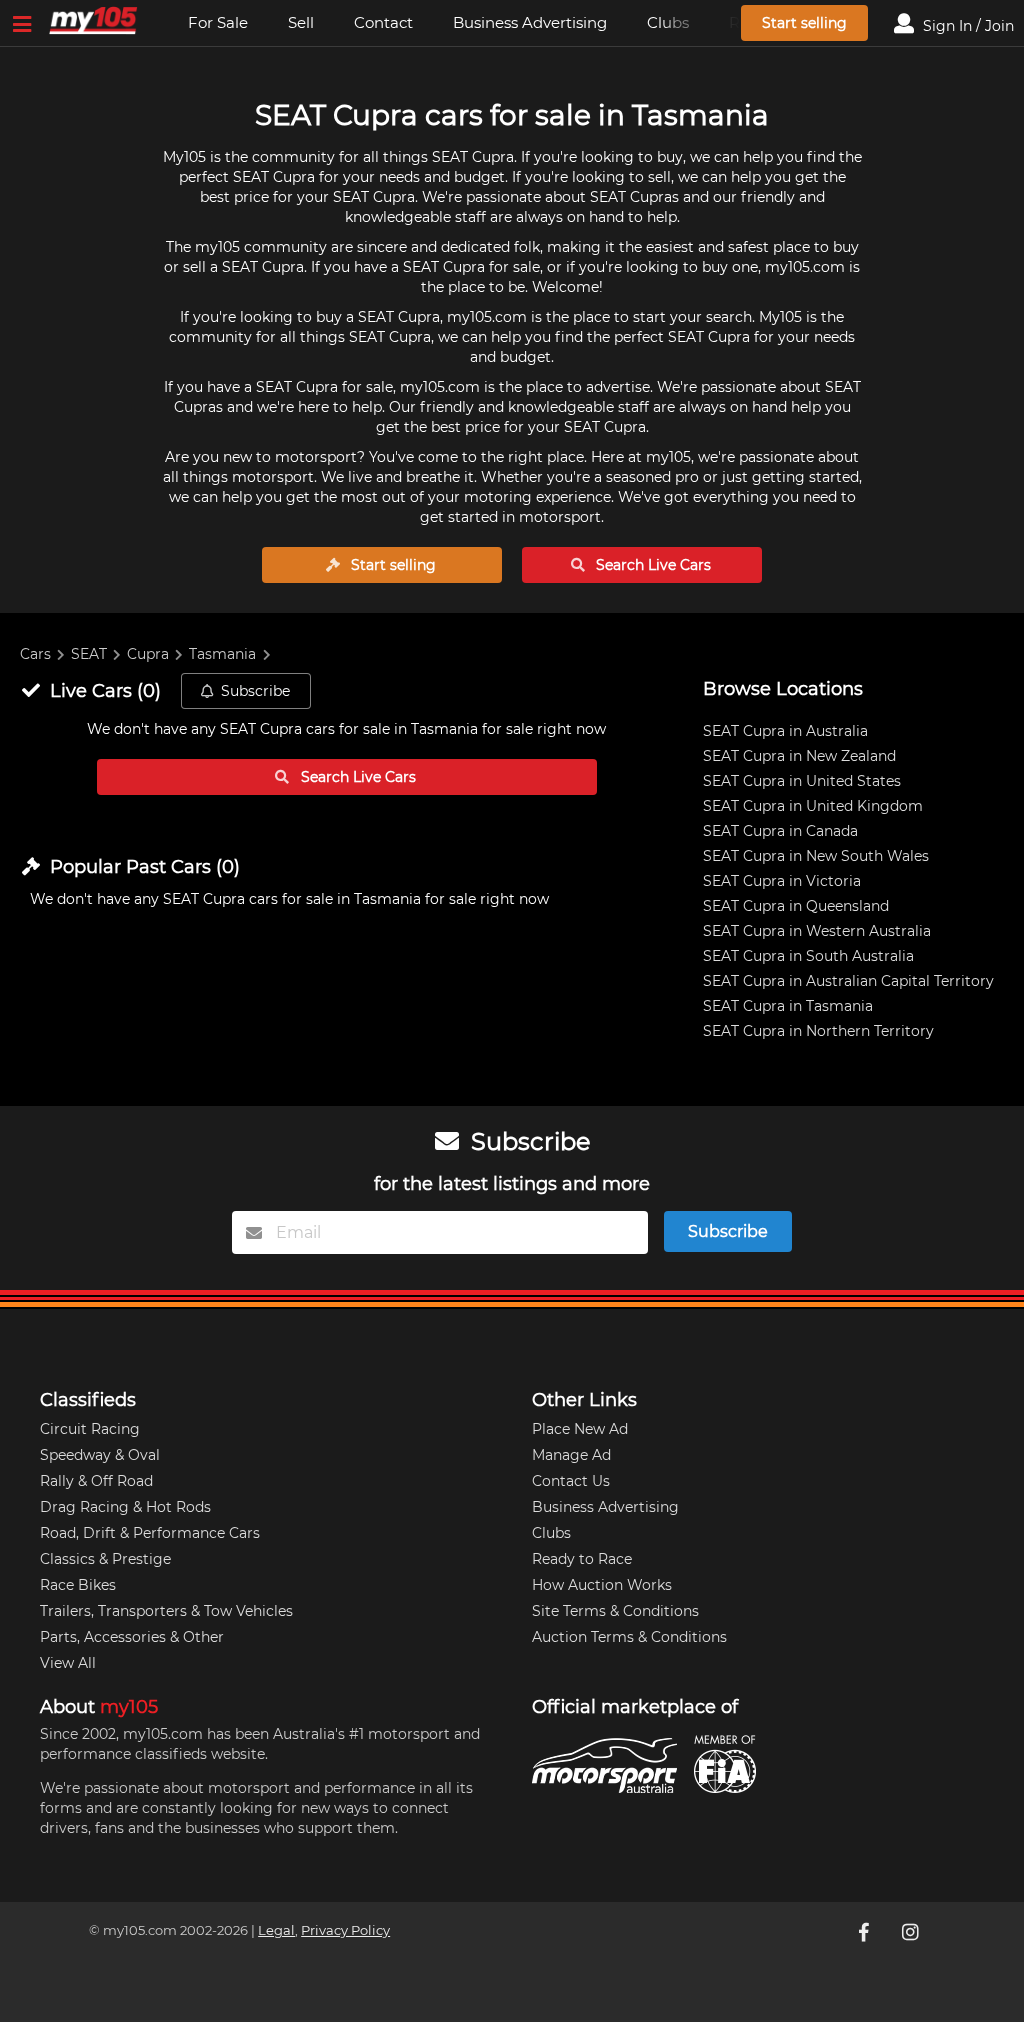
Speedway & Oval (100, 1455)
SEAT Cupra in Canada (780, 831)
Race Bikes (78, 1585)
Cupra (148, 654)
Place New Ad (580, 1429)
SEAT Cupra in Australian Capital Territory (848, 981)
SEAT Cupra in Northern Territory (818, 1031)
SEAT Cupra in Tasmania (788, 1006)
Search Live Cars (651, 565)
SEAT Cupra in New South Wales (816, 856)
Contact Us (571, 1481)
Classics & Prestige (105, 1559)
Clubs (551, 1533)
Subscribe (255, 691)
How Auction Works (602, 1585)
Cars (35, 654)
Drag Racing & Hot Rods (125, 1507)
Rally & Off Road (96, 1481)
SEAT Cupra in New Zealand (799, 756)
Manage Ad (571, 1455)
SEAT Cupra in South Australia (808, 956)
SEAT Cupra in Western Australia (817, 931)
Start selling (804, 23)
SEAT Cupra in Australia (785, 731)
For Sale (218, 22)
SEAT (89, 654)
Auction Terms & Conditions (629, 1637)
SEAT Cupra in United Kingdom (813, 806)
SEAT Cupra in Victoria (782, 881)
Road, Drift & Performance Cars (150, 1533)
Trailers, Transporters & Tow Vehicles (166, 1611)
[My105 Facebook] (866, 1932)
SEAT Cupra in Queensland (796, 906)
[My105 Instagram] (912, 1932)
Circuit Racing (90, 1429)
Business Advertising (530, 22)
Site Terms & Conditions (615, 1611)
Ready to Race (582, 1559)
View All (68, 1663)
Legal (276, 1930)
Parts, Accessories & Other (132, 1637)
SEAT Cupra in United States (802, 781)
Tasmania (222, 654)
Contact (383, 22)
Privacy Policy (345, 1930)
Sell (301, 22)
